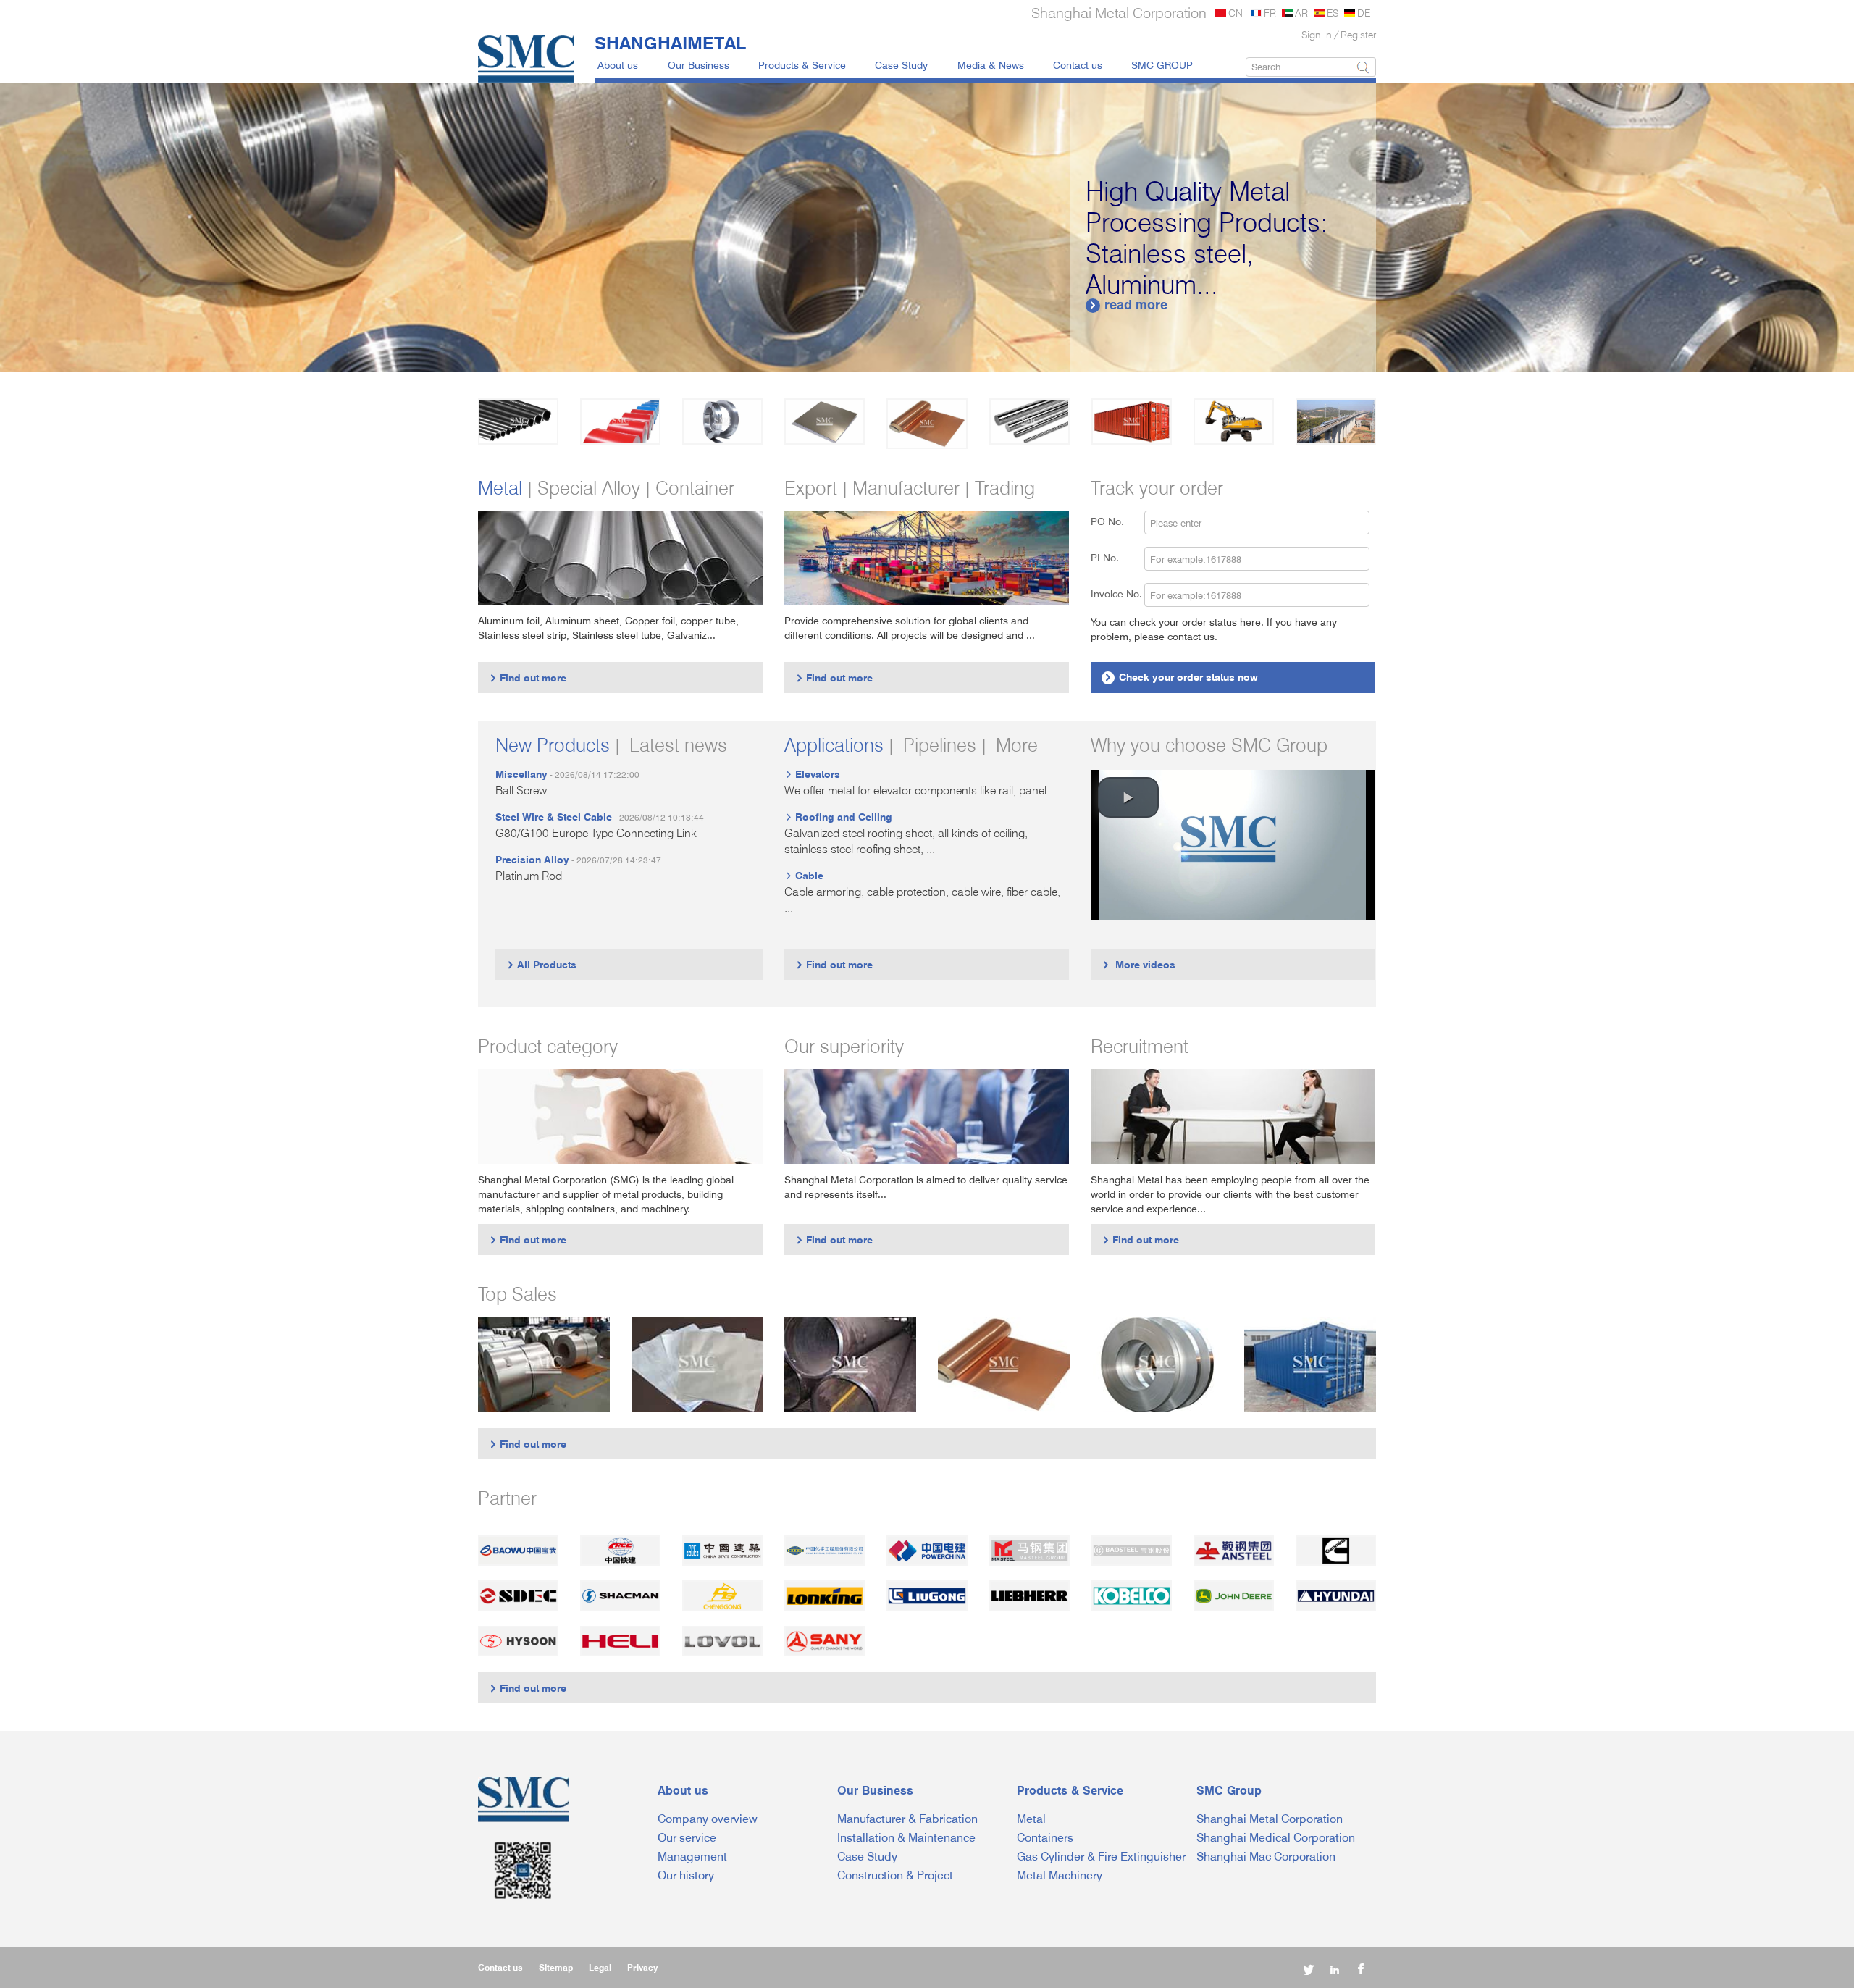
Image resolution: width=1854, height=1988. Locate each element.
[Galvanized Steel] (620, 421)
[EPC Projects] (1336, 421)
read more (1128, 305)
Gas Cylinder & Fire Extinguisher (1101, 1857)
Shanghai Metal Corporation (1270, 1819)
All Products (541, 964)
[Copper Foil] (1004, 1364)
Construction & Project (895, 1875)
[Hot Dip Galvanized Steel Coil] (544, 1364)
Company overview (708, 1819)
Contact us (1078, 65)
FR (1270, 13)
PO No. (1116, 521)
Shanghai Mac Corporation (1266, 1857)
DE (1364, 13)
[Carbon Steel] (518, 421)
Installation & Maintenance (906, 1838)
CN (1236, 13)
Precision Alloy (532, 859)
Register (1358, 34)
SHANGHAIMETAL (670, 43)
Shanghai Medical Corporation (1276, 1838)
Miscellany (521, 774)
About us (618, 65)
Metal (1031, 1819)
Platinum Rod (529, 876)
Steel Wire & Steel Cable (554, 817)
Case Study (901, 65)
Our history (686, 1875)
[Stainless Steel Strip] (1157, 1364)
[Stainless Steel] (722, 421)
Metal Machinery (1060, 1875)
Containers (1045, 1838)
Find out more (528, 678)
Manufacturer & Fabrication (907, 1819)
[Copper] (927, 424)
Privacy (642, 1967)
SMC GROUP (1162, 65)
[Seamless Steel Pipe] (850, 1364)
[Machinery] (1234, 421)
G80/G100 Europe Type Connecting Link (596, 833)
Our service (687, 1838)
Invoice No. (1116, 594)
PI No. (1113, 557)
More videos (1138, 964)
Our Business (699, 65)
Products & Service (802, 65)
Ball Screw (521, 790)
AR (1301, 13)
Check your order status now (1181, 677)
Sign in (1317, 34)
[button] (1128, 797)
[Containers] (1132, 421)
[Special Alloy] (1029, 421)
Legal (600, 1967)
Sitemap (556, 1967)
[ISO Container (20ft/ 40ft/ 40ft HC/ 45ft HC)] (1310, 1364)
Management (692, 1857)
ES (1333, 13)
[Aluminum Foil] (697, 1364)
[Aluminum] (825, 421)
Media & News (991, 65)
